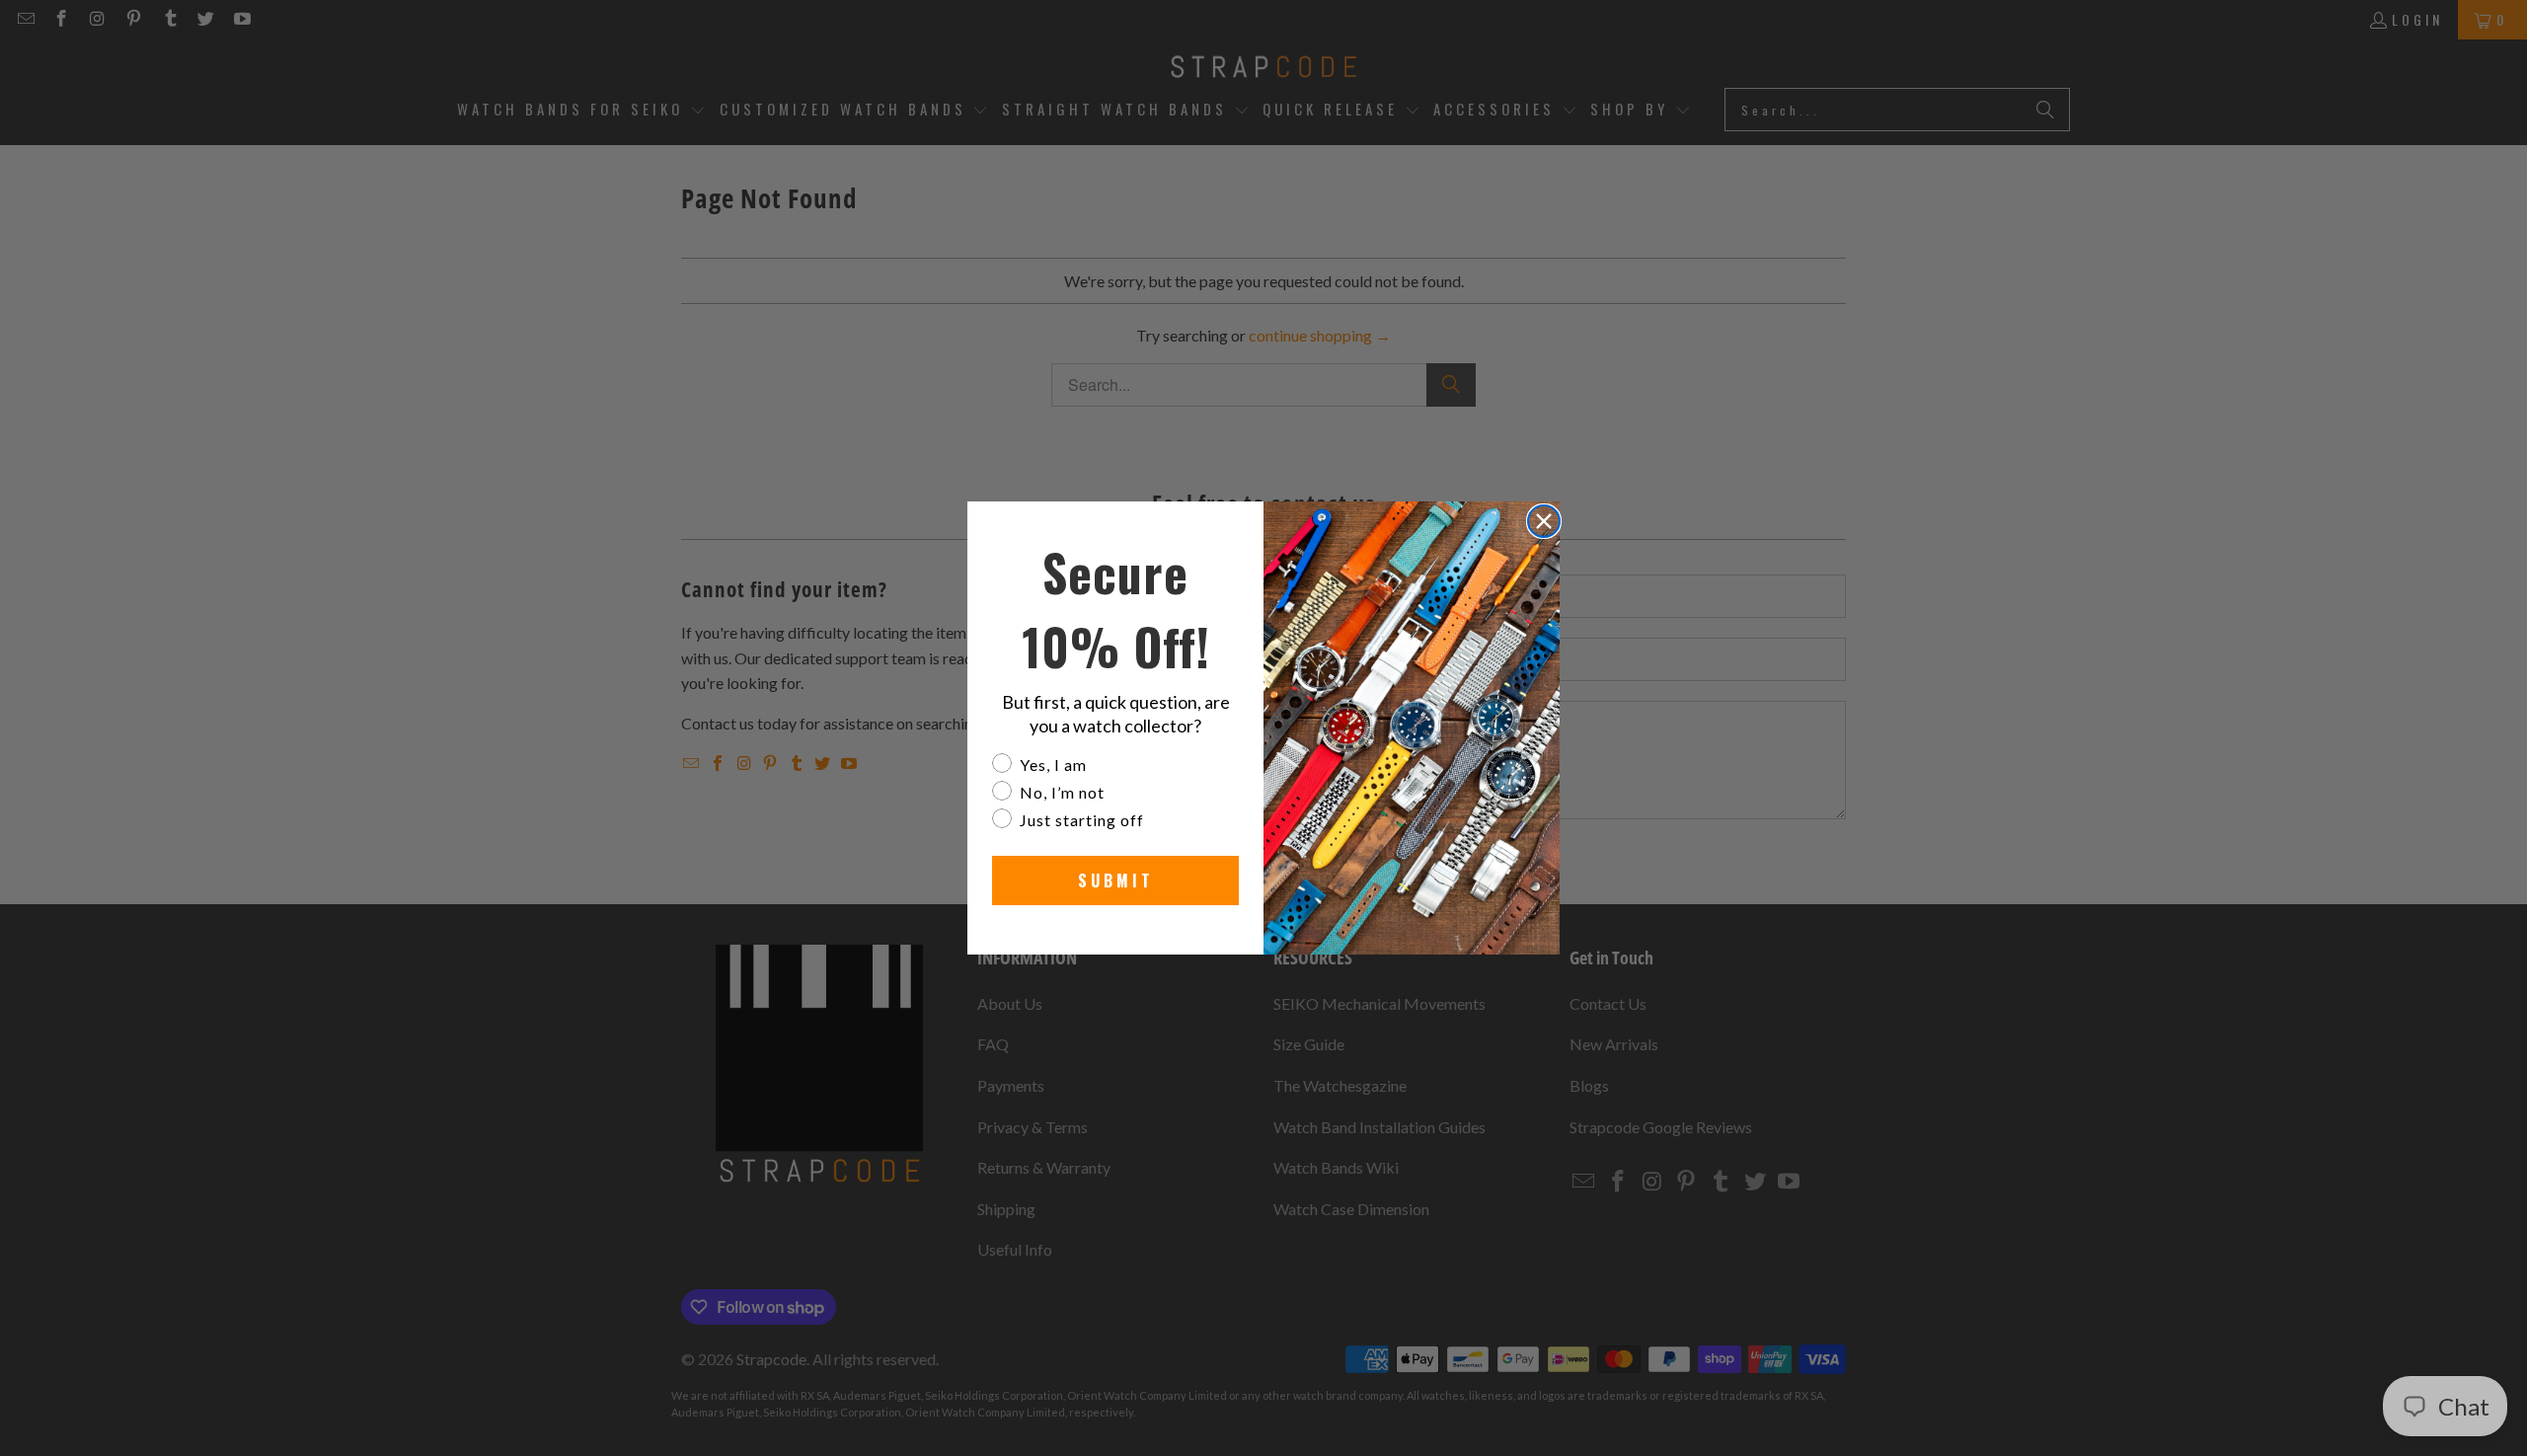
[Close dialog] (1544, 521)
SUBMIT (1116, 881)
